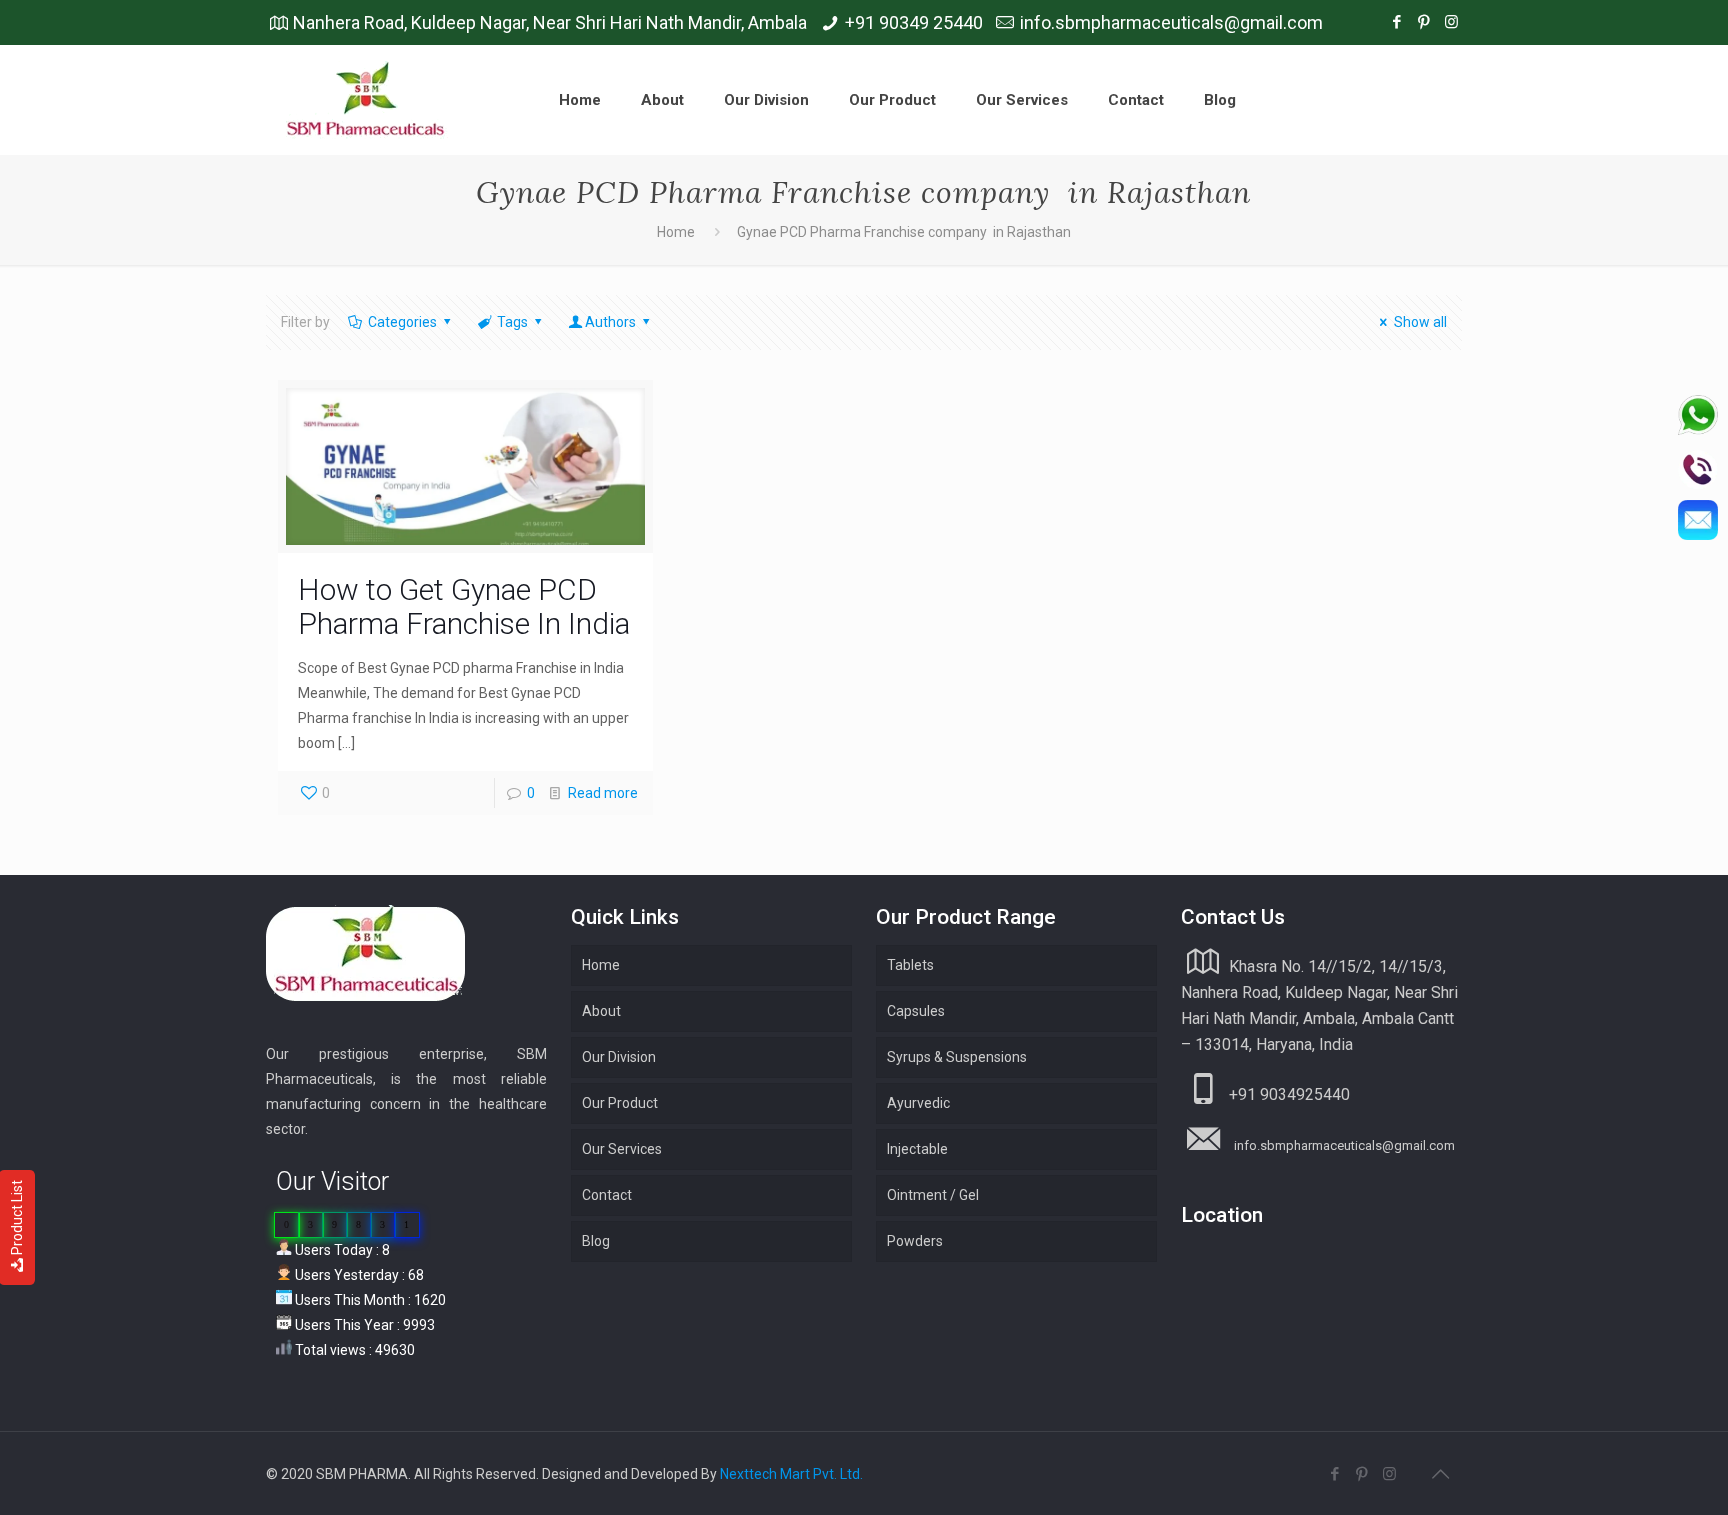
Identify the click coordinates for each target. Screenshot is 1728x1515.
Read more (603, 793)
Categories (402, 322)
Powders (915, 1241)
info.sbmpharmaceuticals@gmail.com (1171, 22)
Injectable (917, 1149)
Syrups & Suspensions (957, 1057)
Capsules (916, 1011)
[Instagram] (1451, 22)
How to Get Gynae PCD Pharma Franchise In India (464, 606)
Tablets (910, 965)
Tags (512, 322)
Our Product (620, 1103)
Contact (607, 1195)
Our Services (622, 1149)
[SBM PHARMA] (367, 100)
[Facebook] (1397, 22)
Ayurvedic (918, 1103)
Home (676, 232)
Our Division (619, 1057)
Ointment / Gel (933, 1195)
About (601, 1011)
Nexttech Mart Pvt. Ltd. (791, 1474)
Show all (1420, 322)
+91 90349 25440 (914, 22)
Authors (610, 322)
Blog (596, 1241)
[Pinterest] (1424, 22)
